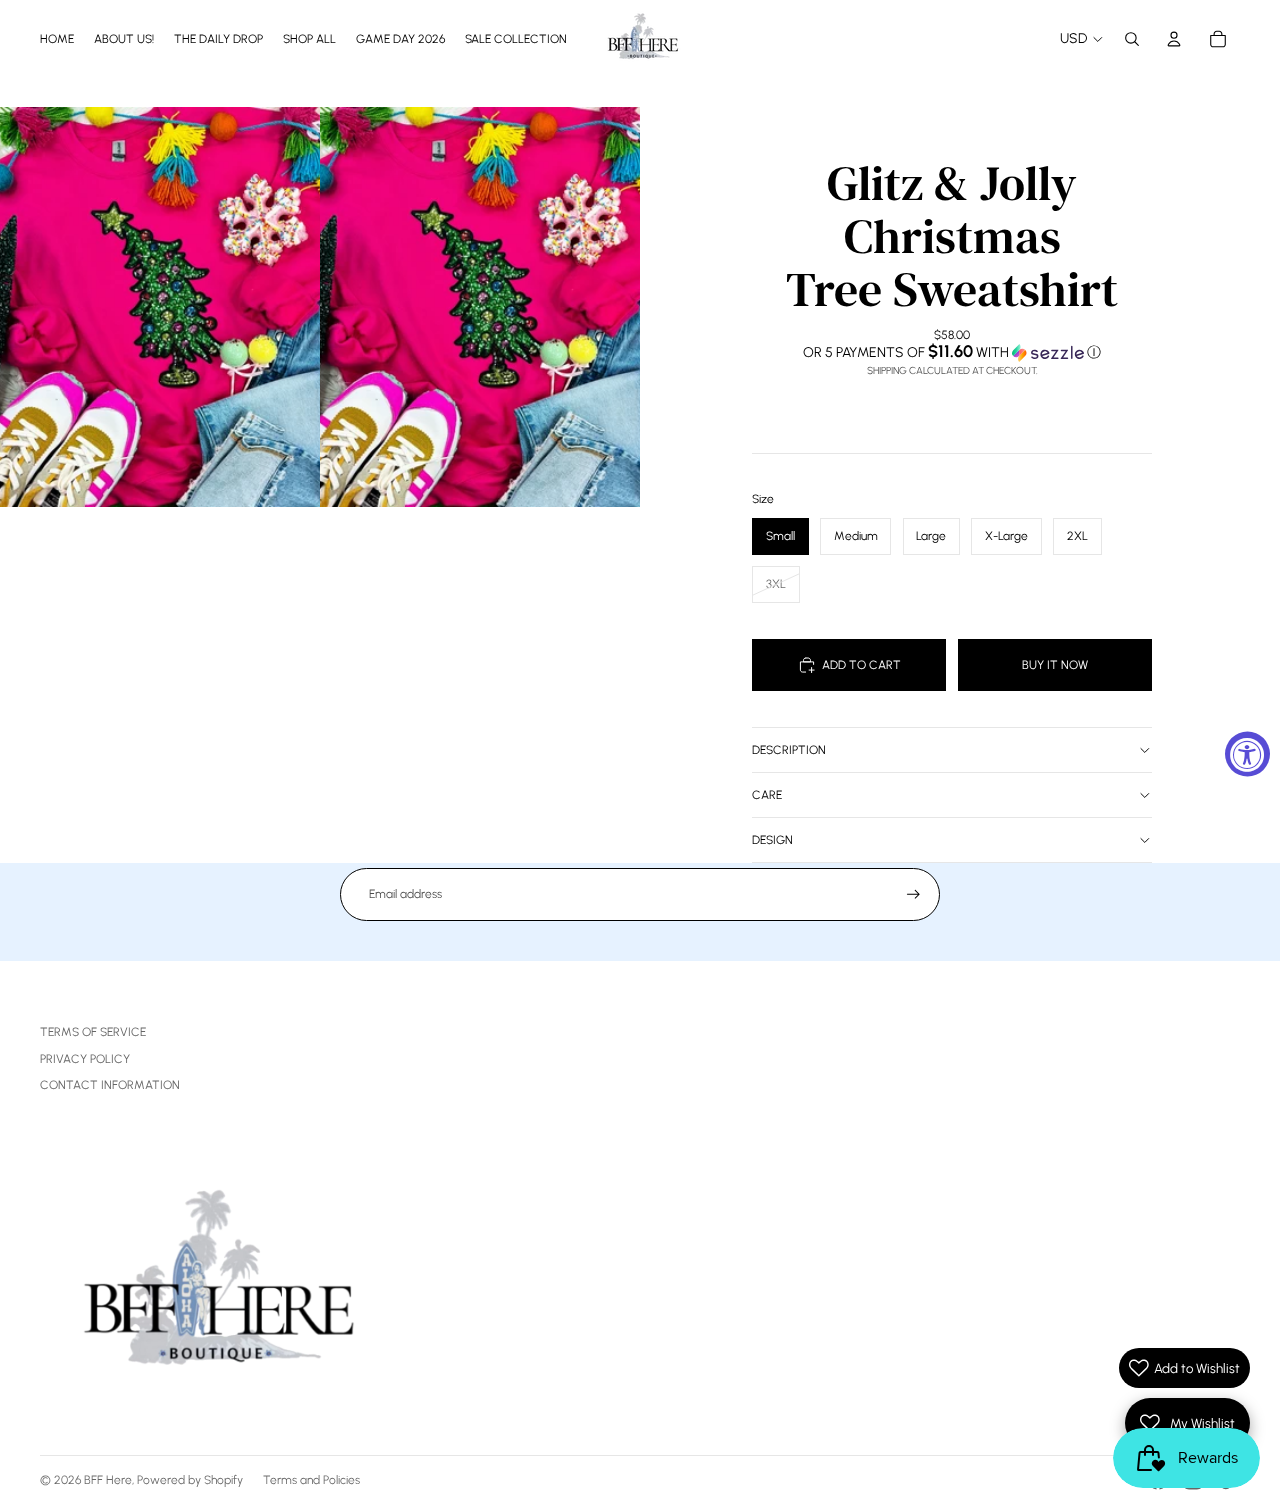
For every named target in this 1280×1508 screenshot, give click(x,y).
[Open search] (1132, 39)
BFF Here (108, 1480)
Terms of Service (93, 1032)
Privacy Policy (85, 1059)
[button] (952, 352)
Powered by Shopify (190, 1480)
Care (767, 795)
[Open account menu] (1174, 39)
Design (772, 840)
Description (789, 750)
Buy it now (1055, 665)
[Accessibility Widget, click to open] (1247, 754)
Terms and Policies (311, 1480)
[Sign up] (913, 894)
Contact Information (110, 1085)
